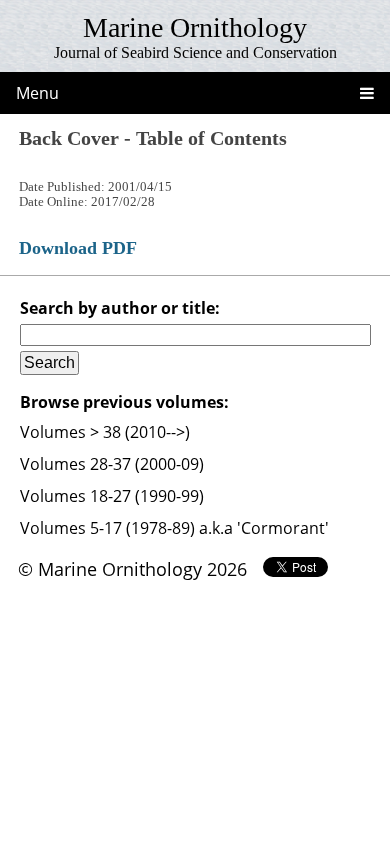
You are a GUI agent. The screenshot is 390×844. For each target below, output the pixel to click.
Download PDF (78, 248)
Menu (37, 93)
